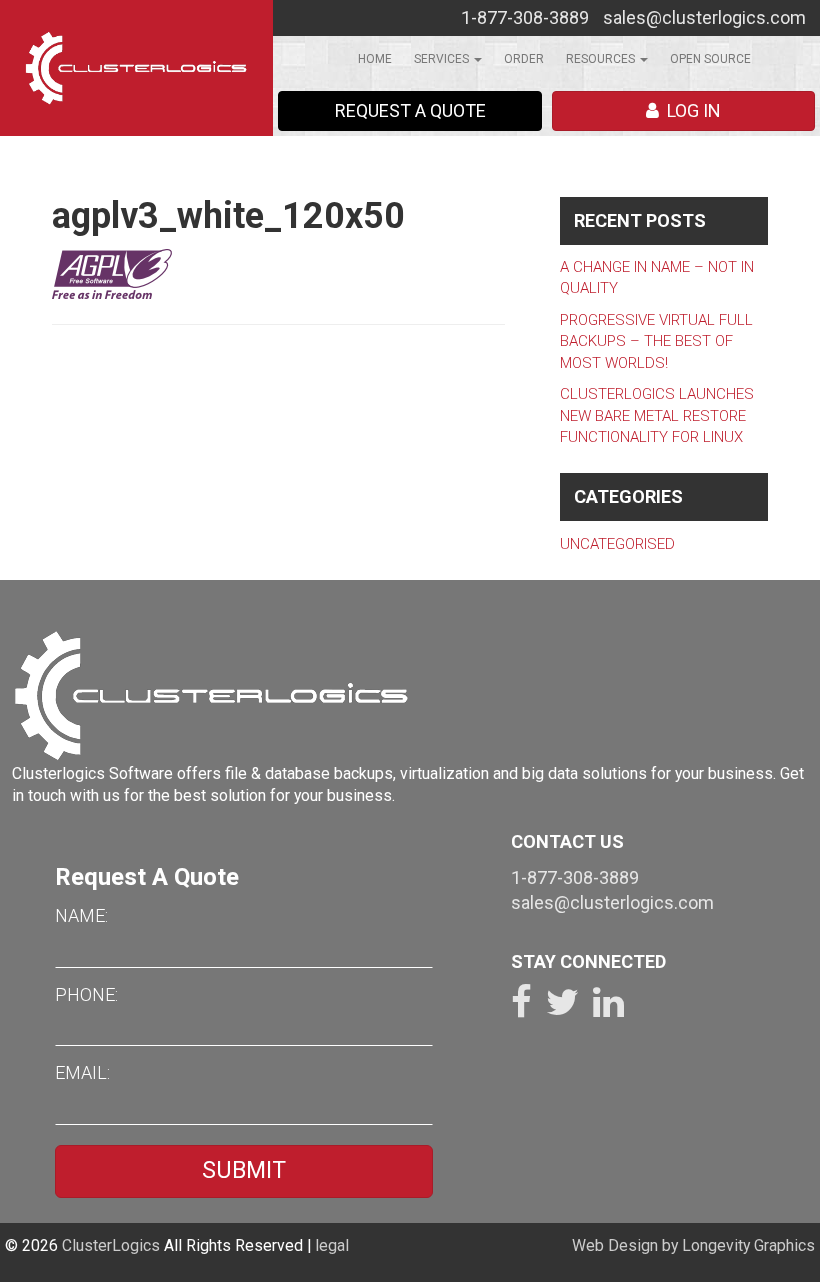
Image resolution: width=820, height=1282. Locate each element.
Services (443, 59)
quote (410, 110)
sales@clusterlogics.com (704, 17)
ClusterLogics (111, 1245)
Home (375, 59)
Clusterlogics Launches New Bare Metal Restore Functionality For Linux (657, 415)
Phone (85, 994)
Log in (690, 110)
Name (80, 915)
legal (332, 1245)
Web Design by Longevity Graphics (693, 1245)
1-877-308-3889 (525, 17)
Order (524, 59)
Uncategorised (617, 544)
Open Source (710, 59)
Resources (602, 59)
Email (81, 1072)
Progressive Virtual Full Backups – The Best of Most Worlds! (656, 341)
